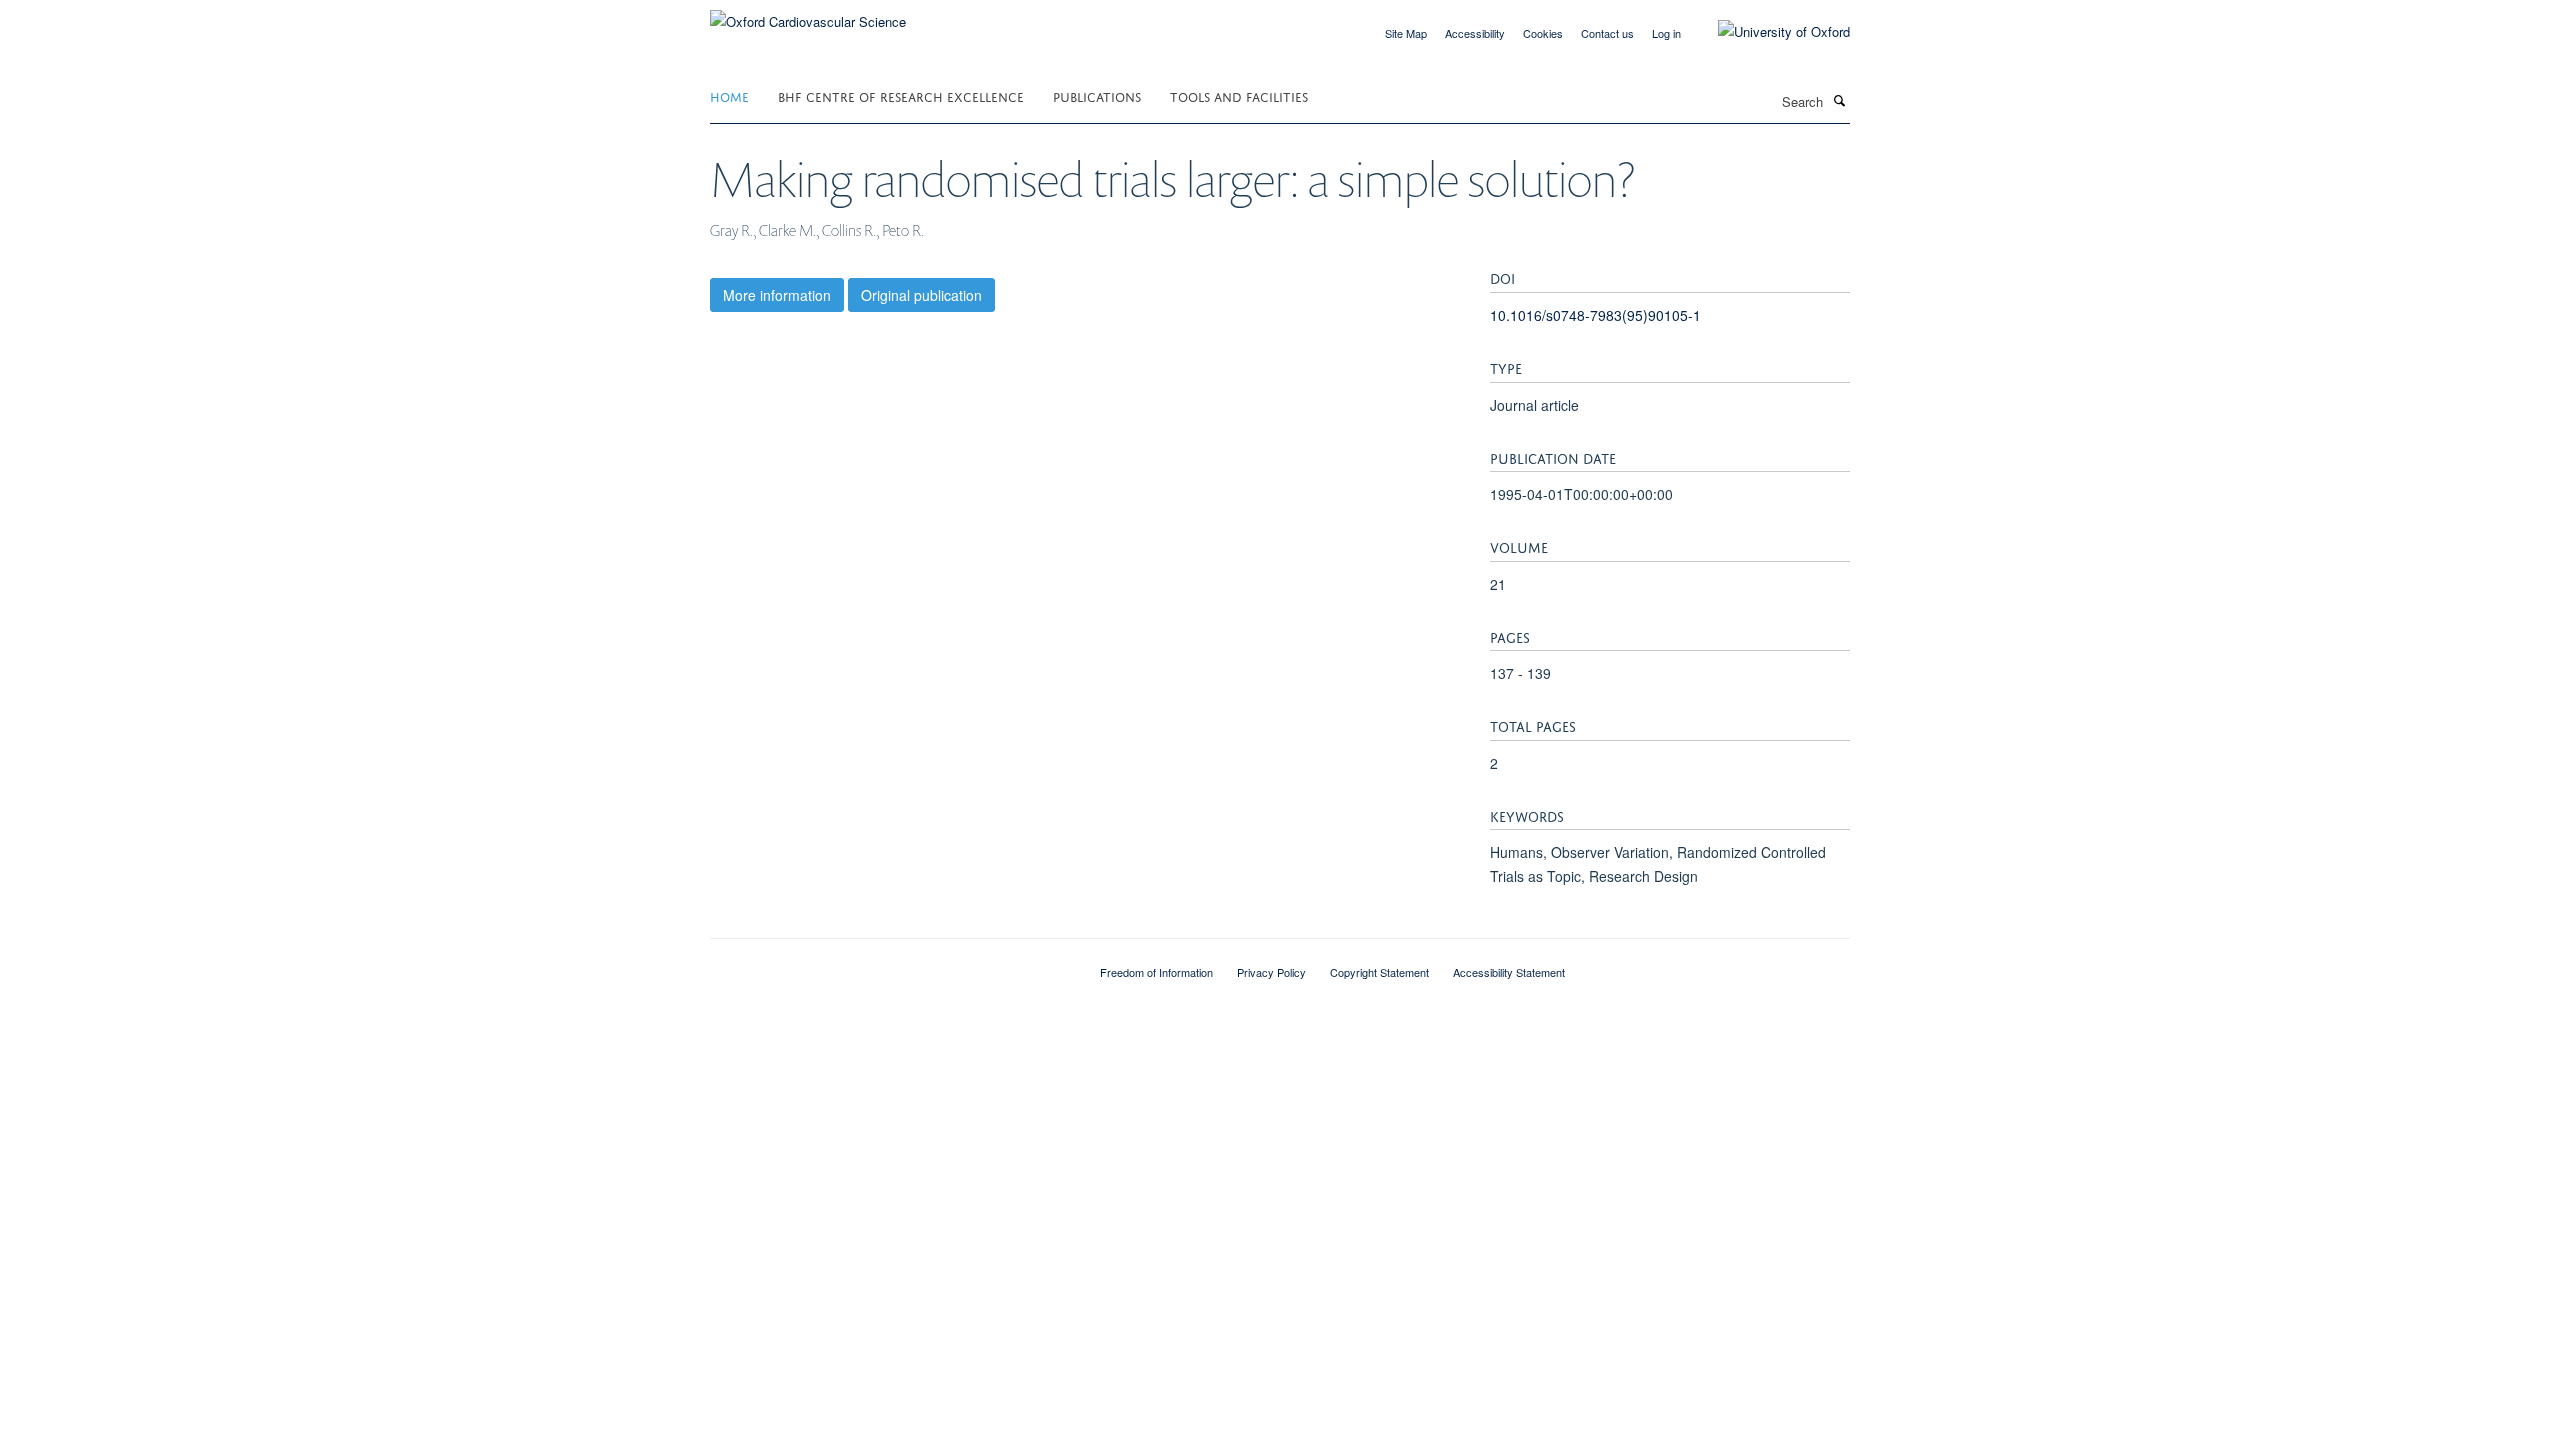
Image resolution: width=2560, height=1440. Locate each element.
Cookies (1543, 33)
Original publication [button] (921, 295)
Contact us (1607, 33)
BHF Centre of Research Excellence (901, 95)
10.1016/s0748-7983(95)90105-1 (1595, 315)
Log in (1666, 33)
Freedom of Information (1156, 972)
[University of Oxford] (1769, 32)
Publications (1097, 95)
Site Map (1406, 33)
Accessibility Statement (1509, 972)
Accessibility (1475, 33)
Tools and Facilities (1239, 95)
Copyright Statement (1379, 972)
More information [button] (777, 295)
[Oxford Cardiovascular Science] (808, 14)
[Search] (1839, 100)
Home (729, 95)
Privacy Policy (1271, 972)
